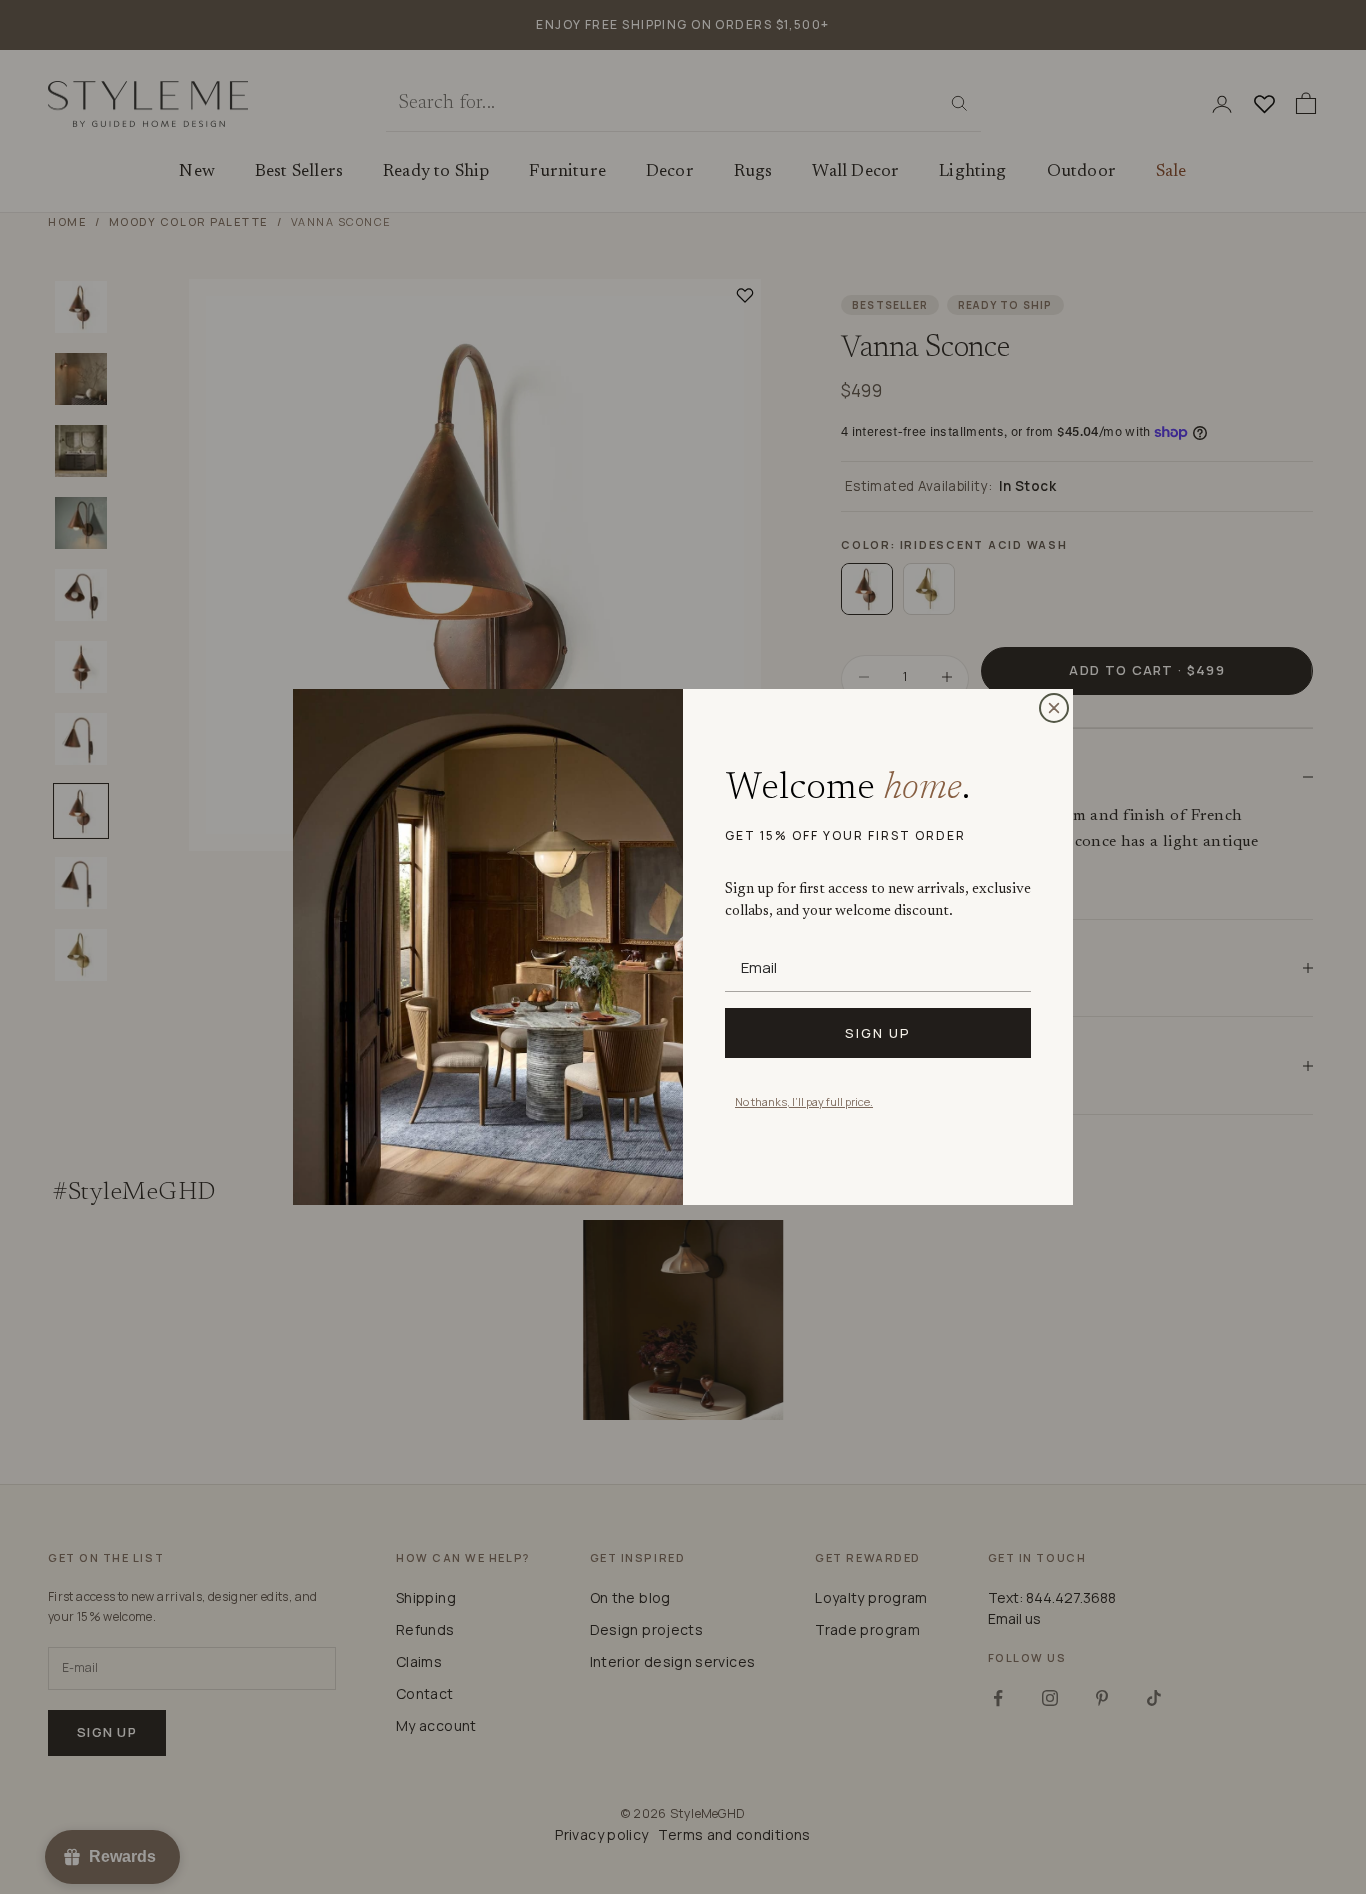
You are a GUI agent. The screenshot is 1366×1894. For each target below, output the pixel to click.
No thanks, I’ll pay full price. (804, 1101)
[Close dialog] (1054, 708)
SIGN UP (878, 1033)
